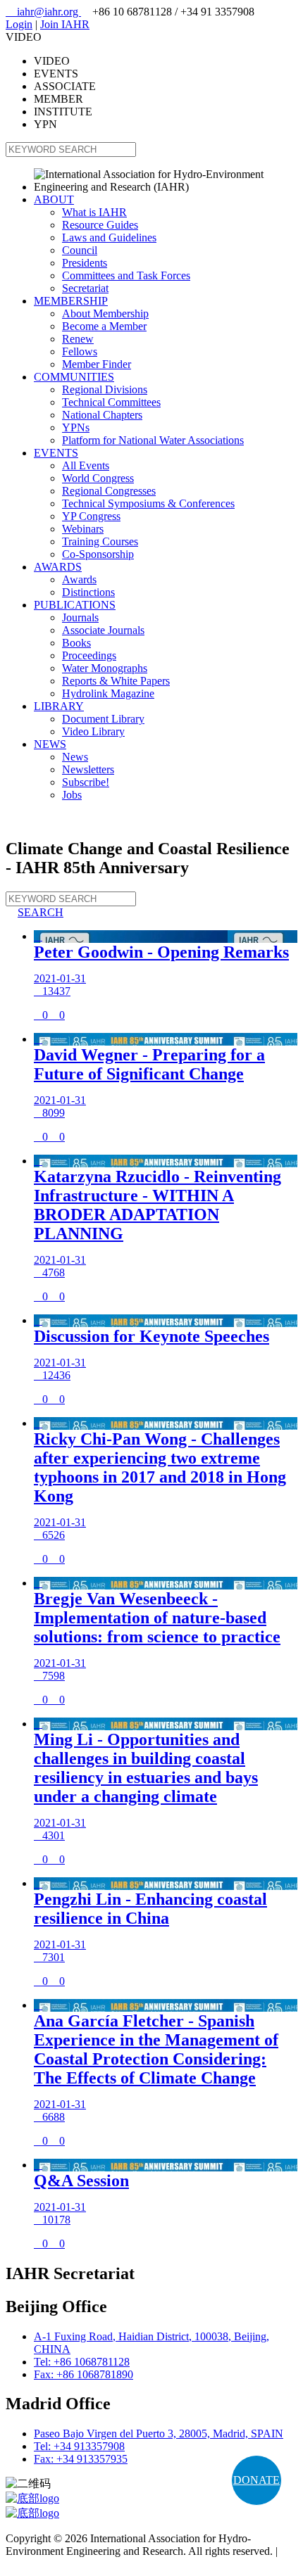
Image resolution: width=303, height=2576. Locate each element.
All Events (86, 465)
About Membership (105, 313)
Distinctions (88, 592)
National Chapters (102, 415)
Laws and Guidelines (109, 237)
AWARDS (58, 567)
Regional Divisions (105, 389)
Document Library (103, 719)
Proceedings (89, 655)
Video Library (93, 731)
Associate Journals (103, 630)
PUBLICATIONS (75, 605)
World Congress (98, 478)
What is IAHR (94, 212)
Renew (78, 339)
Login (19, 24)
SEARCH (35, 912)
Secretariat (85, 288)
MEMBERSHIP (71, 301)
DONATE (256, 2480)
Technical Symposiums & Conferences (148, 503)
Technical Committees (111, 402)
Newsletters (88, 769)
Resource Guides (100, 225)
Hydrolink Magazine (108, 693)
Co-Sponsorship (98, 554)
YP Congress (91, 516)
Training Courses (100, 541)
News (75, 757)
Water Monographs (105, 668)
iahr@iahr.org (43, 12)
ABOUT (54, 199)
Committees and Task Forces (126, 275)
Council (80, 250)
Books (76, 643)
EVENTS (56, 453)
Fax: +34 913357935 (81, 2459)
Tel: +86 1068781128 (82, 2362)
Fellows (80, 351)
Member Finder (97, 364)
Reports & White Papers (116, 681)
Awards (79, 579)
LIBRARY (59, 706)
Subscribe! (86, 782)
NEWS (50, 744)
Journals (80, 617)
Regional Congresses (109, 491)
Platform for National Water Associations (153, 440)
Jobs (72, 795)
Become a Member (104, 326)
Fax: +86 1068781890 (84, 2374)
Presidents (85, 263)
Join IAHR (65, 24)
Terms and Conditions (55, 2564)
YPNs (76, 427)
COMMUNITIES (74, 377)
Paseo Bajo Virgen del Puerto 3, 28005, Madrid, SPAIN (159, 2434)
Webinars (83, 529)
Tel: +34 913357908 (79, 2446)
